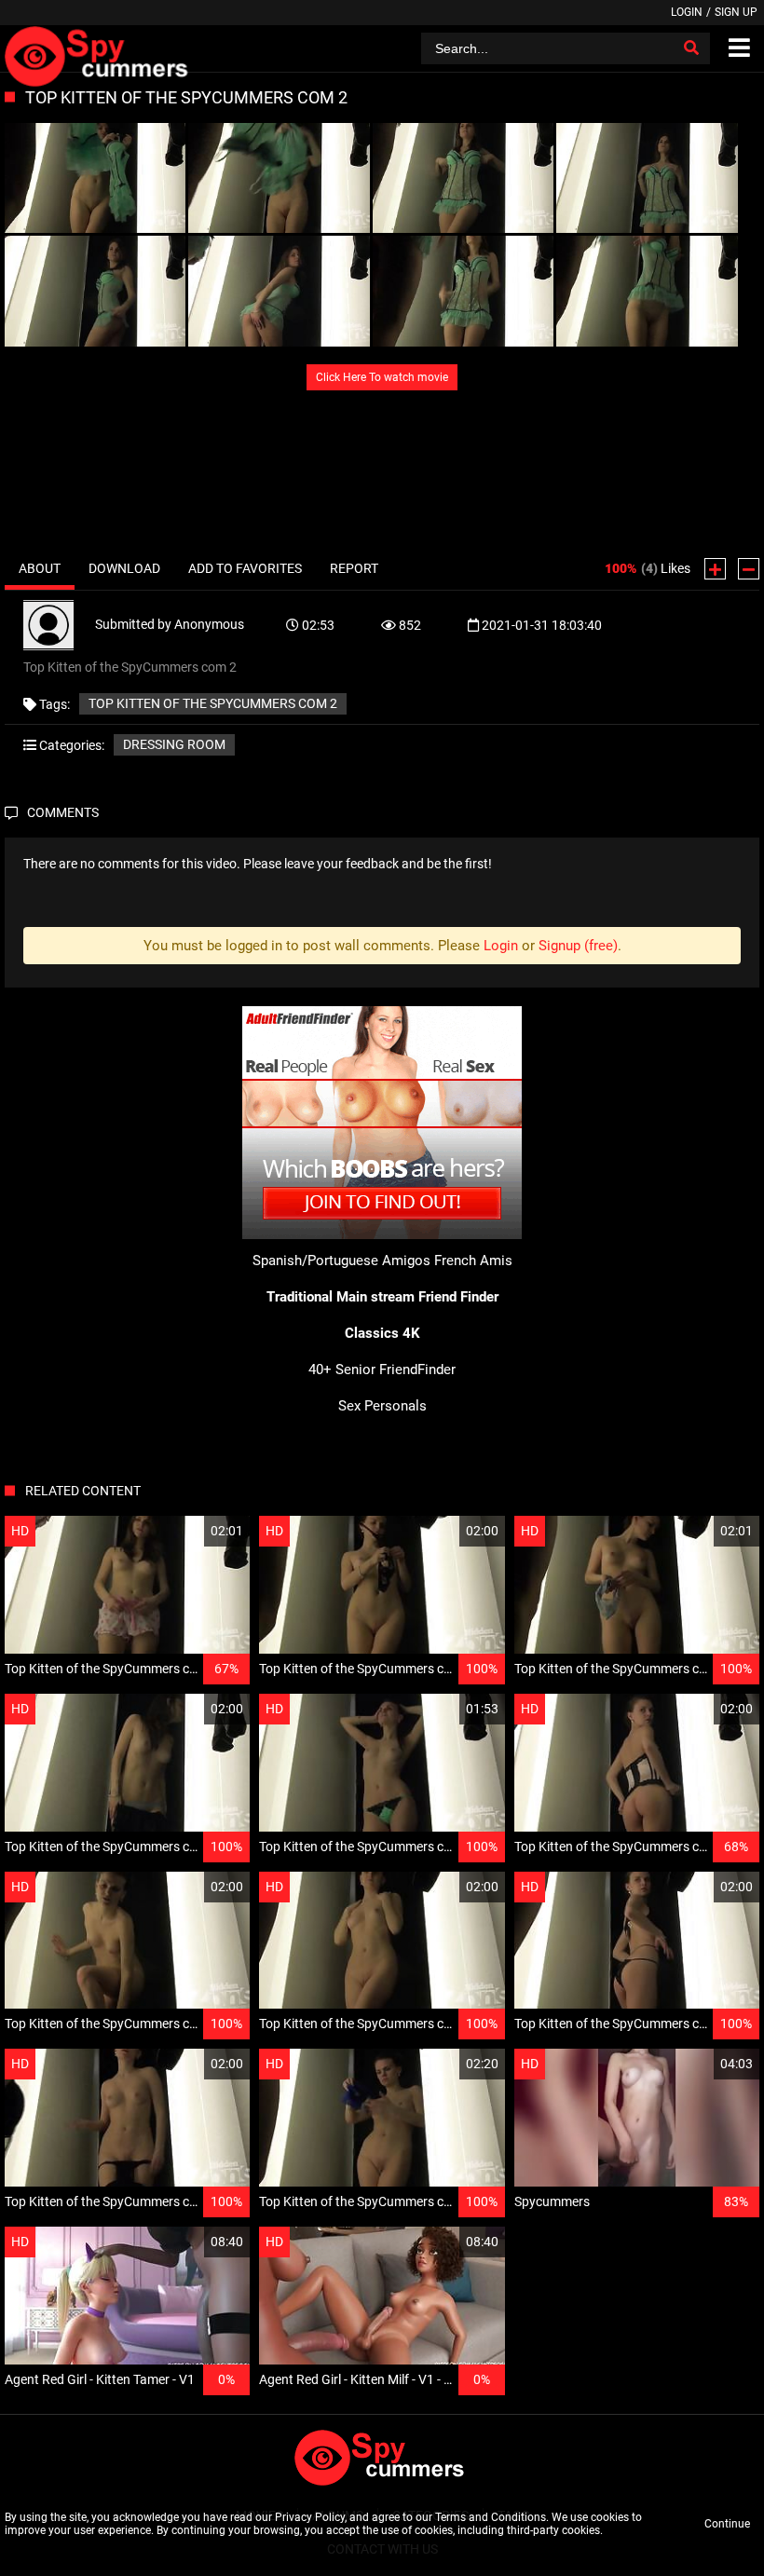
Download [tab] (124, 568)
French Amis (473, 1261)
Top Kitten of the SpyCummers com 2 (213, 703)
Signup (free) (578, 946)
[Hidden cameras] (99, 48)
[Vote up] (715, 569)
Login (687, 12)
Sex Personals (382, 1406)
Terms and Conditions (491, 2517)
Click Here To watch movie (382, 377)
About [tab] (40, 568)
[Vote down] (749, 569)
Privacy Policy (310, 2517)
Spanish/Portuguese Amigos (341, 1261)
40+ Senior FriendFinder (382, 1370)
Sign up (736, 12)
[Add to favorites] (191, 1531)
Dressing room (174, 744)
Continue (727, 2524)
